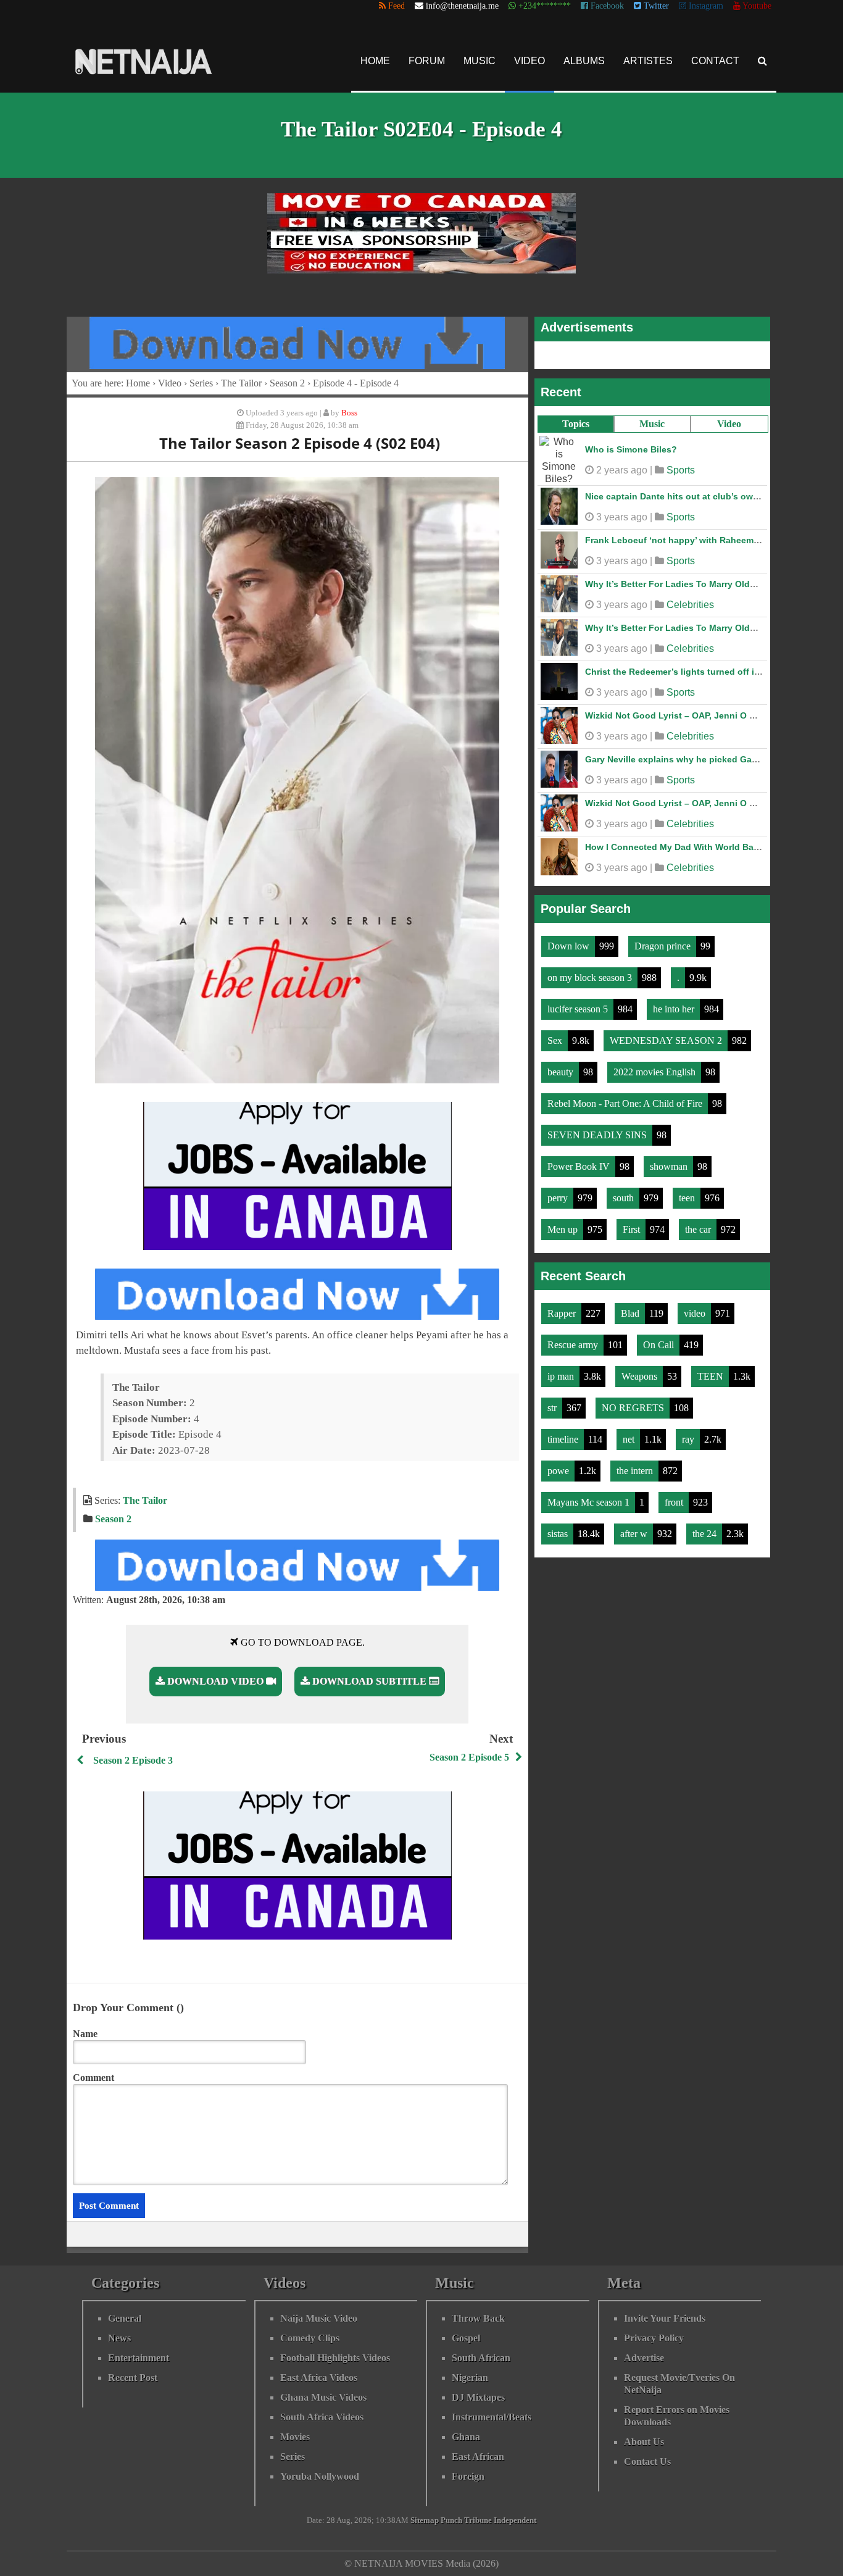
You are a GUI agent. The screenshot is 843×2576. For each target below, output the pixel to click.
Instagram (705, 6)
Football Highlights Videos (335, 2358)
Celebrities (690, 605)
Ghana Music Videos (323, 2397)
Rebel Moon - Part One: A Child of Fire (626, 1103)
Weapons (641, 1376)
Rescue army (574, 1345)
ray (689, 1439)
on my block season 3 (591, 977)
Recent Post (133, 2378)
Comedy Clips (310, 2338)
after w (635, 1534)
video (696, 1313)
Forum (427, 61)
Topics (576, 424)
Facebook (606, 6)
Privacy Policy (654, 2338)
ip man (562, 1376)
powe (559, 1471)
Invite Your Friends (665, 2318)
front (675, 1502)
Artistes (648, 61)
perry (559, 1198)
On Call (660, 1345)
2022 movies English (656, 1072)
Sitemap (425, 2520)
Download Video (215, 1681)
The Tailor (241, 383)
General (125, 2318)
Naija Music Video (319, 2318)
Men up (564, 1229)
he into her (675, 1009)
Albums (584, 61)
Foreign (468, 2476)
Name (85, 2034)
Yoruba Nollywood (320, 2476)
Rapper (563, 1313)
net (630, 1439)
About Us (644, 2442)
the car (699, 1229)
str (553, 1408)
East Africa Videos (319, 2378)
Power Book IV (580, 1166)
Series (201, 383)
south (625, 1198)
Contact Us (647, 2461)
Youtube (756, 6)
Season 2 (287, 383)
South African (481, 2358)
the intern (636, 1471)
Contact (715, 61)
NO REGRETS (634, 1408)
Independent (515, 2520)
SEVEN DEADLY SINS (598, 1135)
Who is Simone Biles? (631, 449)
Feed (395, 6)
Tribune (478, 2520)
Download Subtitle (369, 1681)
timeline (564, 1439)
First (633, 1229)
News (119, 2338)
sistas (559, 1534)
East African (478, 2457)
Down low (570, 946)
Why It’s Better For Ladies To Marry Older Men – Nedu (698, 584)
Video (529, 61)
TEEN (712, 1376)
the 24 (706, 1534)
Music (480, 61)
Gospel (466, 2338)
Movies (295, 2437)
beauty (562, 1072)
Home (375, 61)
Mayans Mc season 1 (590, 1502)
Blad (631, 1313)
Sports (681, 470)
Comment (93, 2078)
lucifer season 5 (579, 1009)
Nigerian (470, 2378)
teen (688, 1198)
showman (670, 1166)
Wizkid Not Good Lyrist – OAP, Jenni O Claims (681, 715)
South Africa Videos (322, 2417)
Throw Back (478, 2318)
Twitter (655, 6)
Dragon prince (664, 946)
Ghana (466, 2437)
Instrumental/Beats (492, 2417)
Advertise (644, 2358)
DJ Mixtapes (478, 2397)
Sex (556, 1040)
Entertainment (139, 2358)
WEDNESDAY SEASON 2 (667, 1040)
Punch (451, 2520)
